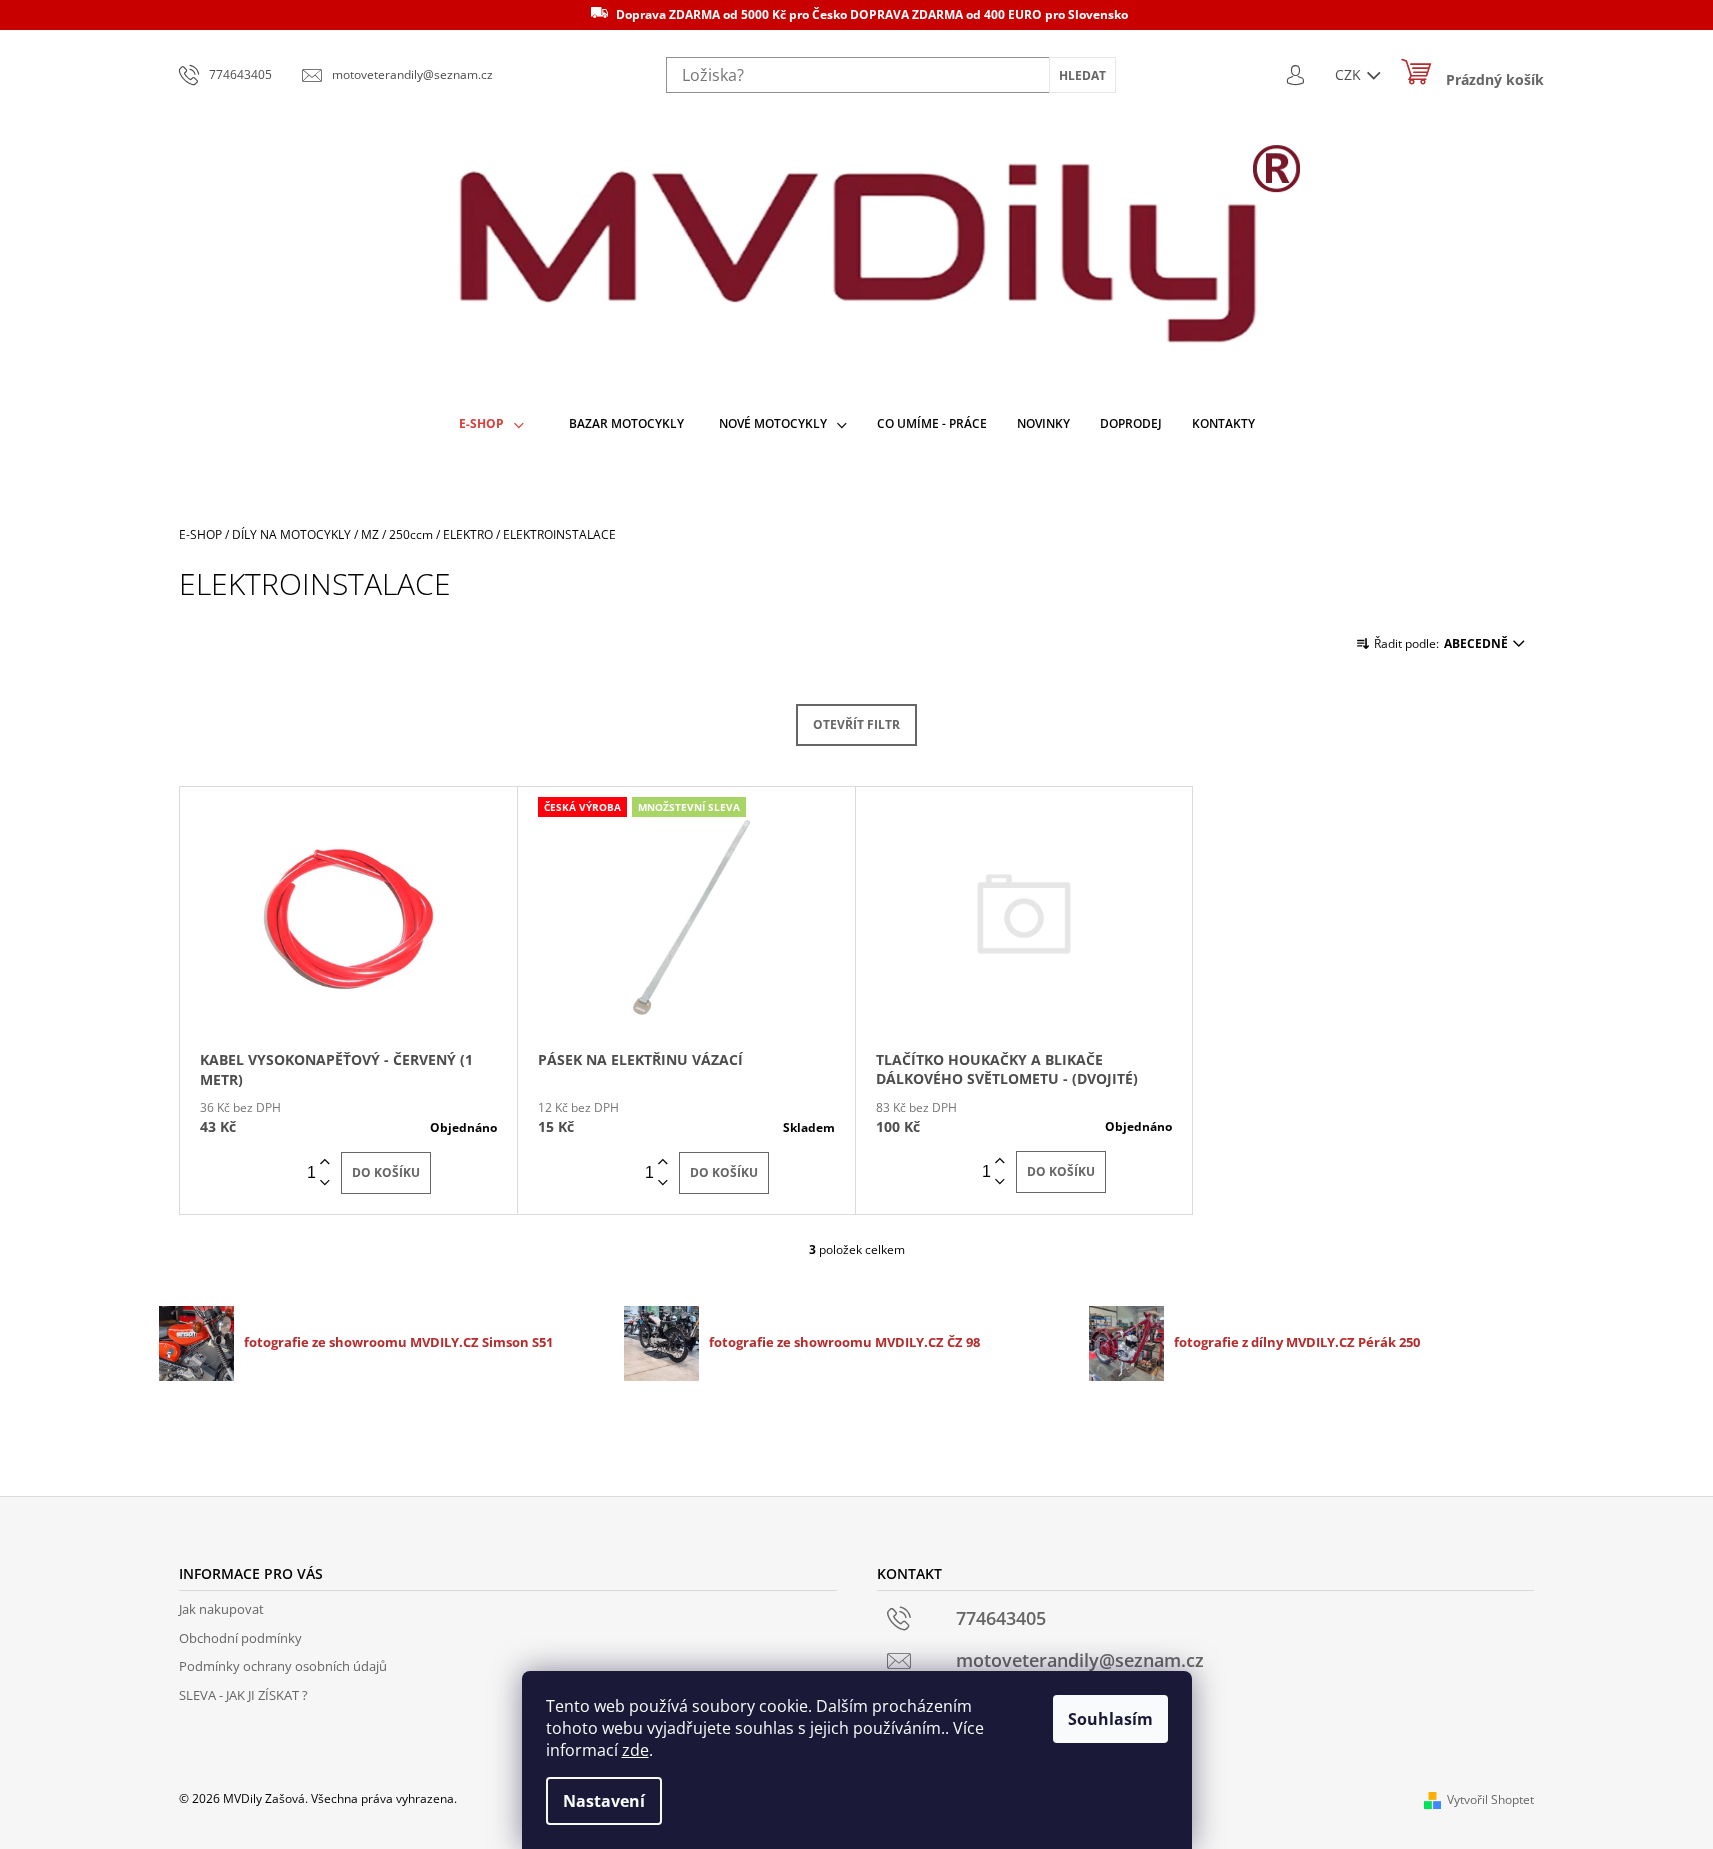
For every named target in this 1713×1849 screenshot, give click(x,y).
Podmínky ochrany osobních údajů (283, 1666)
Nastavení (604, 1801)
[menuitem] (491, 424)
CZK (1350, 74)
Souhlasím (1110, 1719)
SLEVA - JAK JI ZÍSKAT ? (243, 1695)
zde (635, 1750)
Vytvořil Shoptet (1490, 1799)
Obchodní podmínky (240, 1638)
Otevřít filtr (856, 724)
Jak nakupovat (221, 1609)
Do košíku (386, 1172)
